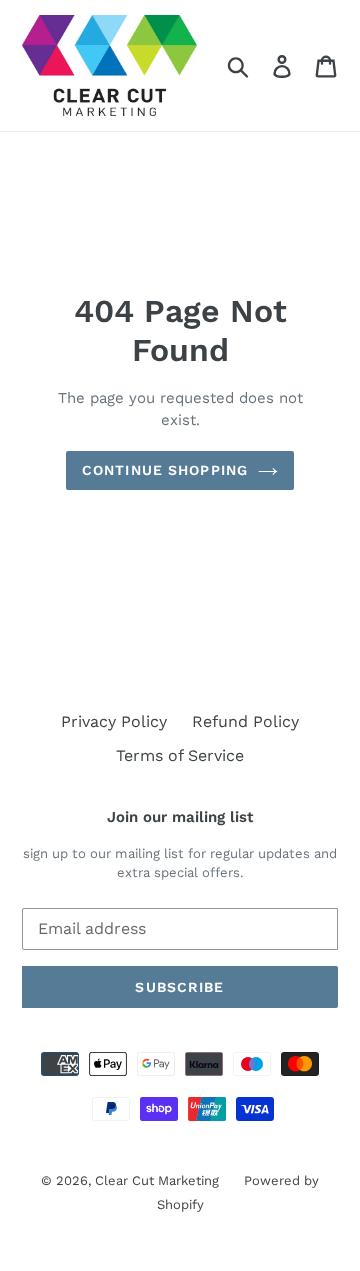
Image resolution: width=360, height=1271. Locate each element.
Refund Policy (245, 721)
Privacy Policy (114, 721)
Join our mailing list (180, 817)
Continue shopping (165, 470)
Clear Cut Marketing (157, 1180)
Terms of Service (180, 755)
